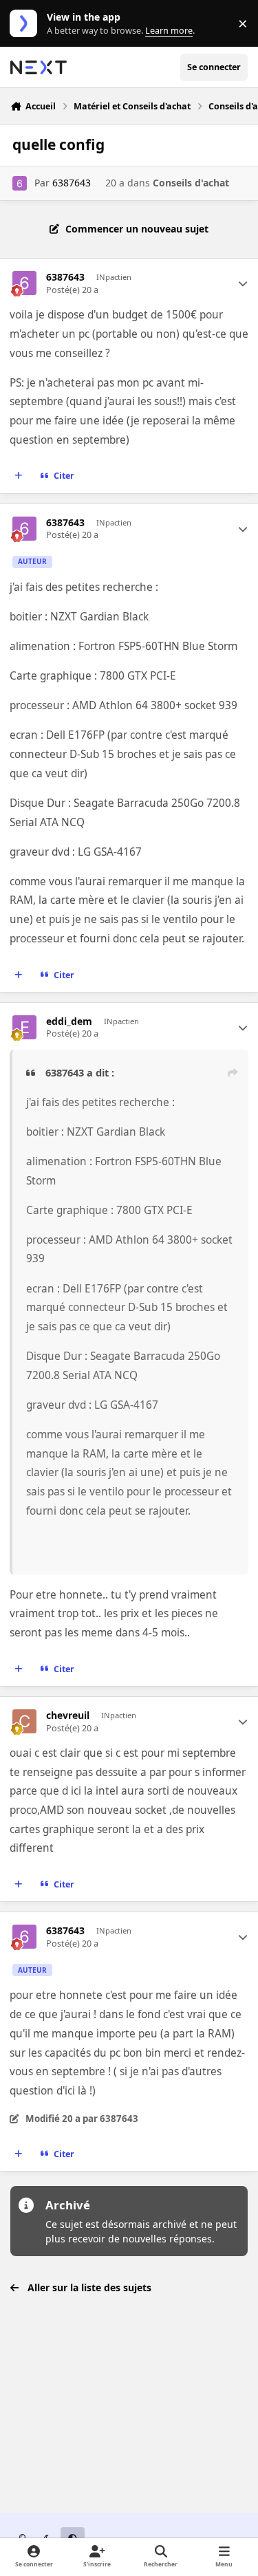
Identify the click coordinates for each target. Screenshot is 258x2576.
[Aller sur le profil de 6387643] (20, 183)
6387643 (72, 183)
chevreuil (68, 1715)
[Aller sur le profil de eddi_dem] (24, 1027)
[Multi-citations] (19, 476)
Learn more (26, 24)
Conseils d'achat (191, 183)
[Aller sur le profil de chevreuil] (24, 1721)
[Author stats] (243, 283)
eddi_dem (69, 1021)
